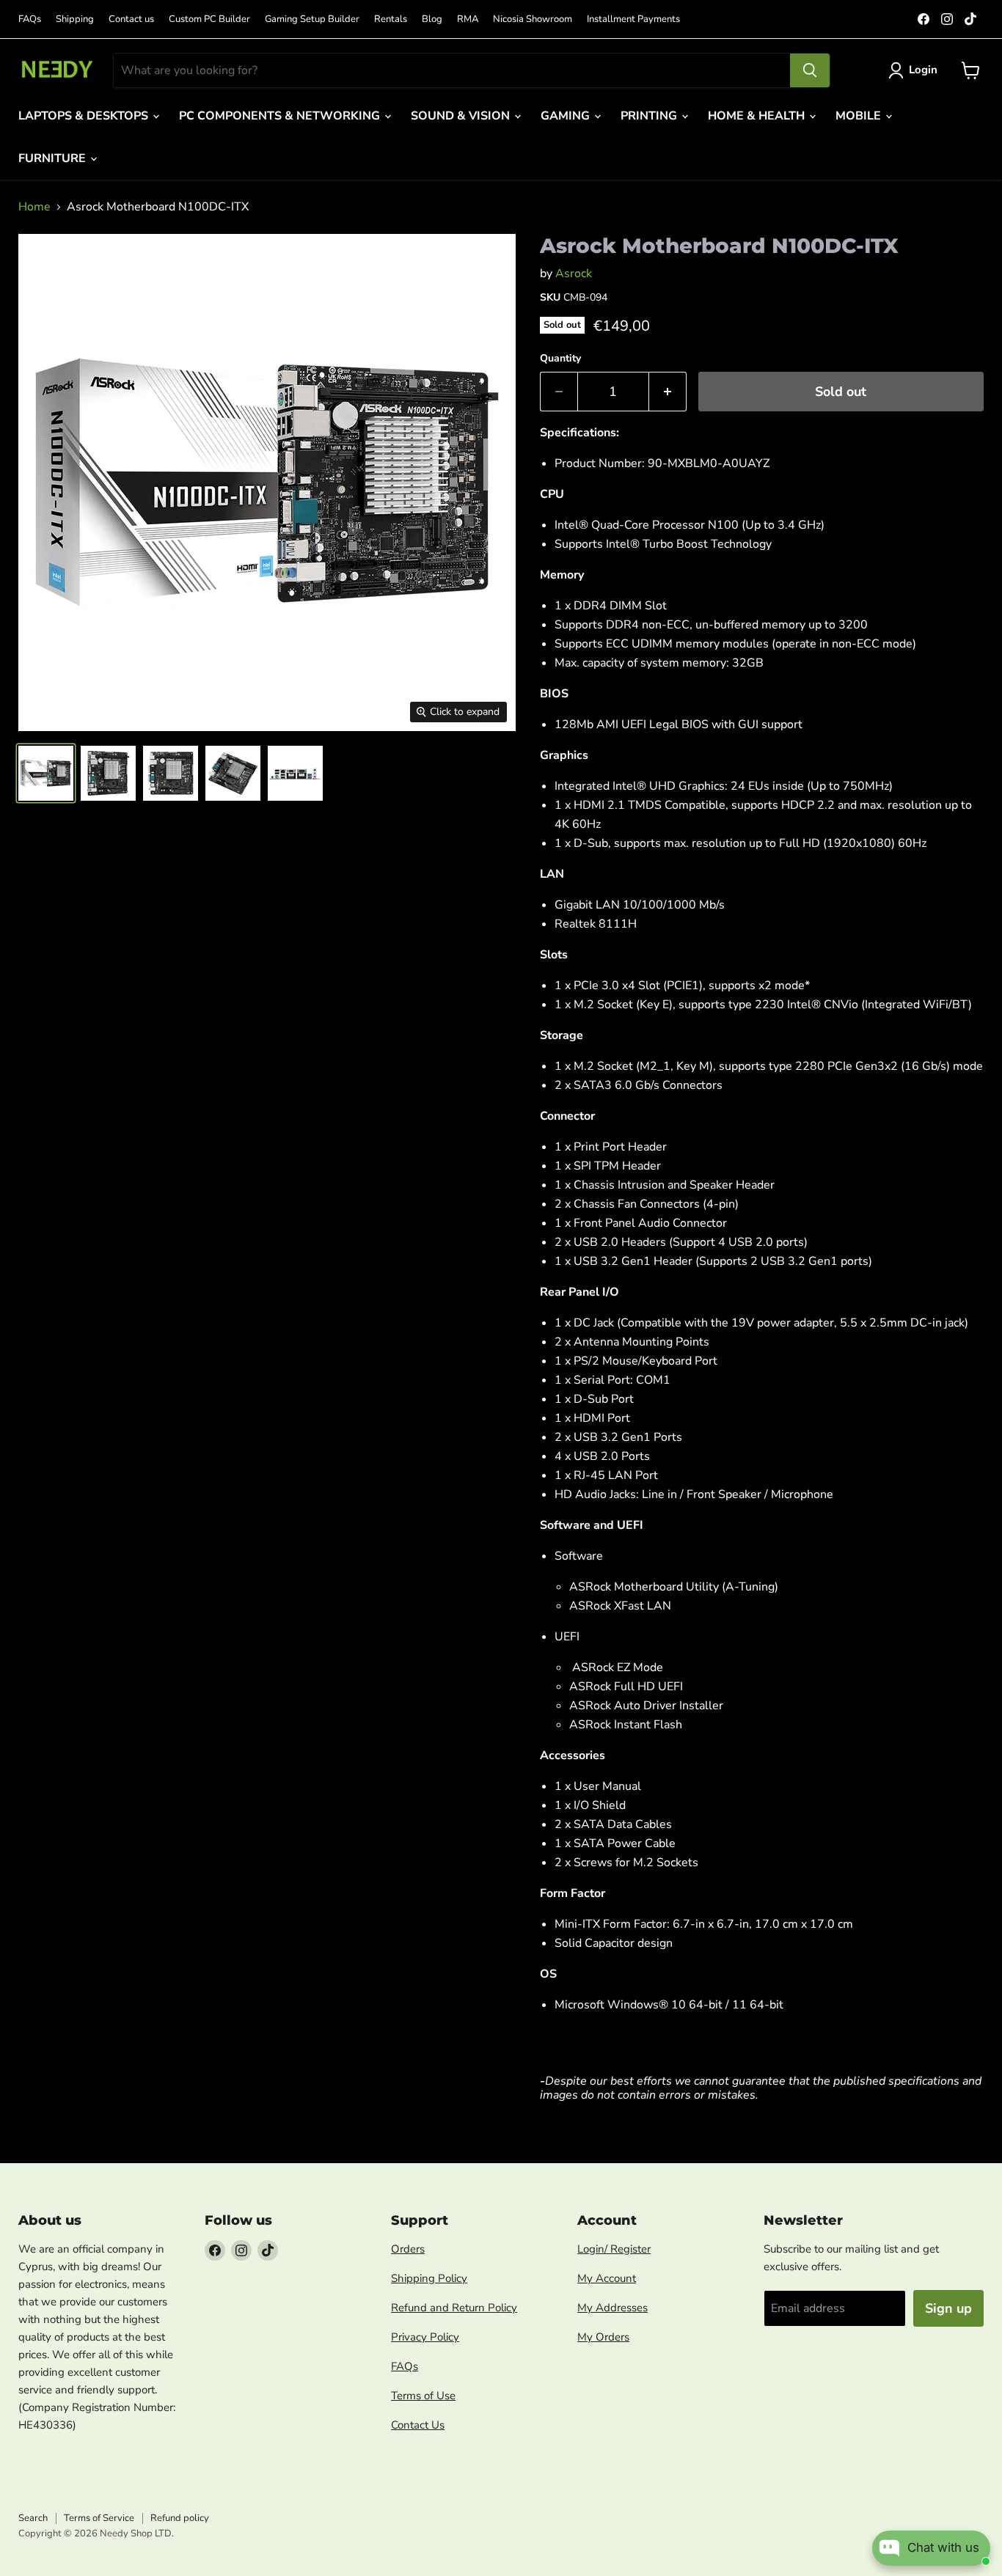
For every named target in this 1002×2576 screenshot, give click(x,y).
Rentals (391, 19)
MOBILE (860, 116)
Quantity (560, 359)
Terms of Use (423, 2396)
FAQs (30, 19)
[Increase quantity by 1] (668, 392)
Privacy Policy (425, 2337)
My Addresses (612, 2308)
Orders (408, 2249)
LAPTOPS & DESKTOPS (85, 116)
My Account (607, 2278)
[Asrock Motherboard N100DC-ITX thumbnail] (46, 773)
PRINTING (650, 116)
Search (33, 2518)
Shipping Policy (429, 2278)
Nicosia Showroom (533, 19)
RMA (468, 19)
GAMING (567, 116)
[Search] (810, 70)
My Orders (603, 2337)
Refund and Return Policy (454, 2308)
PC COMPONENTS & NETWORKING (281, 116)
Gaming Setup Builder (312, 19)
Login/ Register (614, 2249)
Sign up (948, 2308)
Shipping (75, 19)
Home (34, 207)
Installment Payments (633, 19)
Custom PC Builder (209, 19)
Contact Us (418, 2425)
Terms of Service (99, 2518)
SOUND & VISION (462, 116)
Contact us (131, 19)
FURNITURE (54, 158)
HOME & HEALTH (758, 116)
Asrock (574, 274)
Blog (432, 19)
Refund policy (180, 2518)
